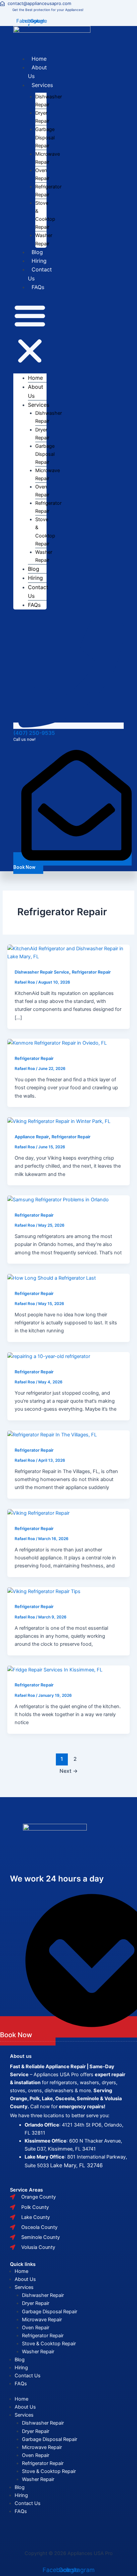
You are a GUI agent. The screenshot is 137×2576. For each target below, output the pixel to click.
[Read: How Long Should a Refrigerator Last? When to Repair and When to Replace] (52, 1278)
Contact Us (28, 2376)
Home (39, 59)
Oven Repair (36, 2328)
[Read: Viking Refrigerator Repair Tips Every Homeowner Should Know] (44, 1591)
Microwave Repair (42, 2320)
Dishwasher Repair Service (42, 972)
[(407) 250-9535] (68, 726)
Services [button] (42, 85)
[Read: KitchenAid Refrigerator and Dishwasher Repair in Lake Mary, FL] (68, 952)
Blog (37, 252)
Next (69, 1771)
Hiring (39, 261)
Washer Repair (38, 2352)
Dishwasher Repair (43, 2295)
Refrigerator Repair (91, 972)
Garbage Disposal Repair (45, 137)
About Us (25, 2279)
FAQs (38, 287)
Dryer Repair (36, 2303)
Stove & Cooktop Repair (49, 2344)
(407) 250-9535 (34, 733)
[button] (30, 334)
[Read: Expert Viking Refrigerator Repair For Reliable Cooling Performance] (38, 1513)
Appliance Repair (32, 1137)
